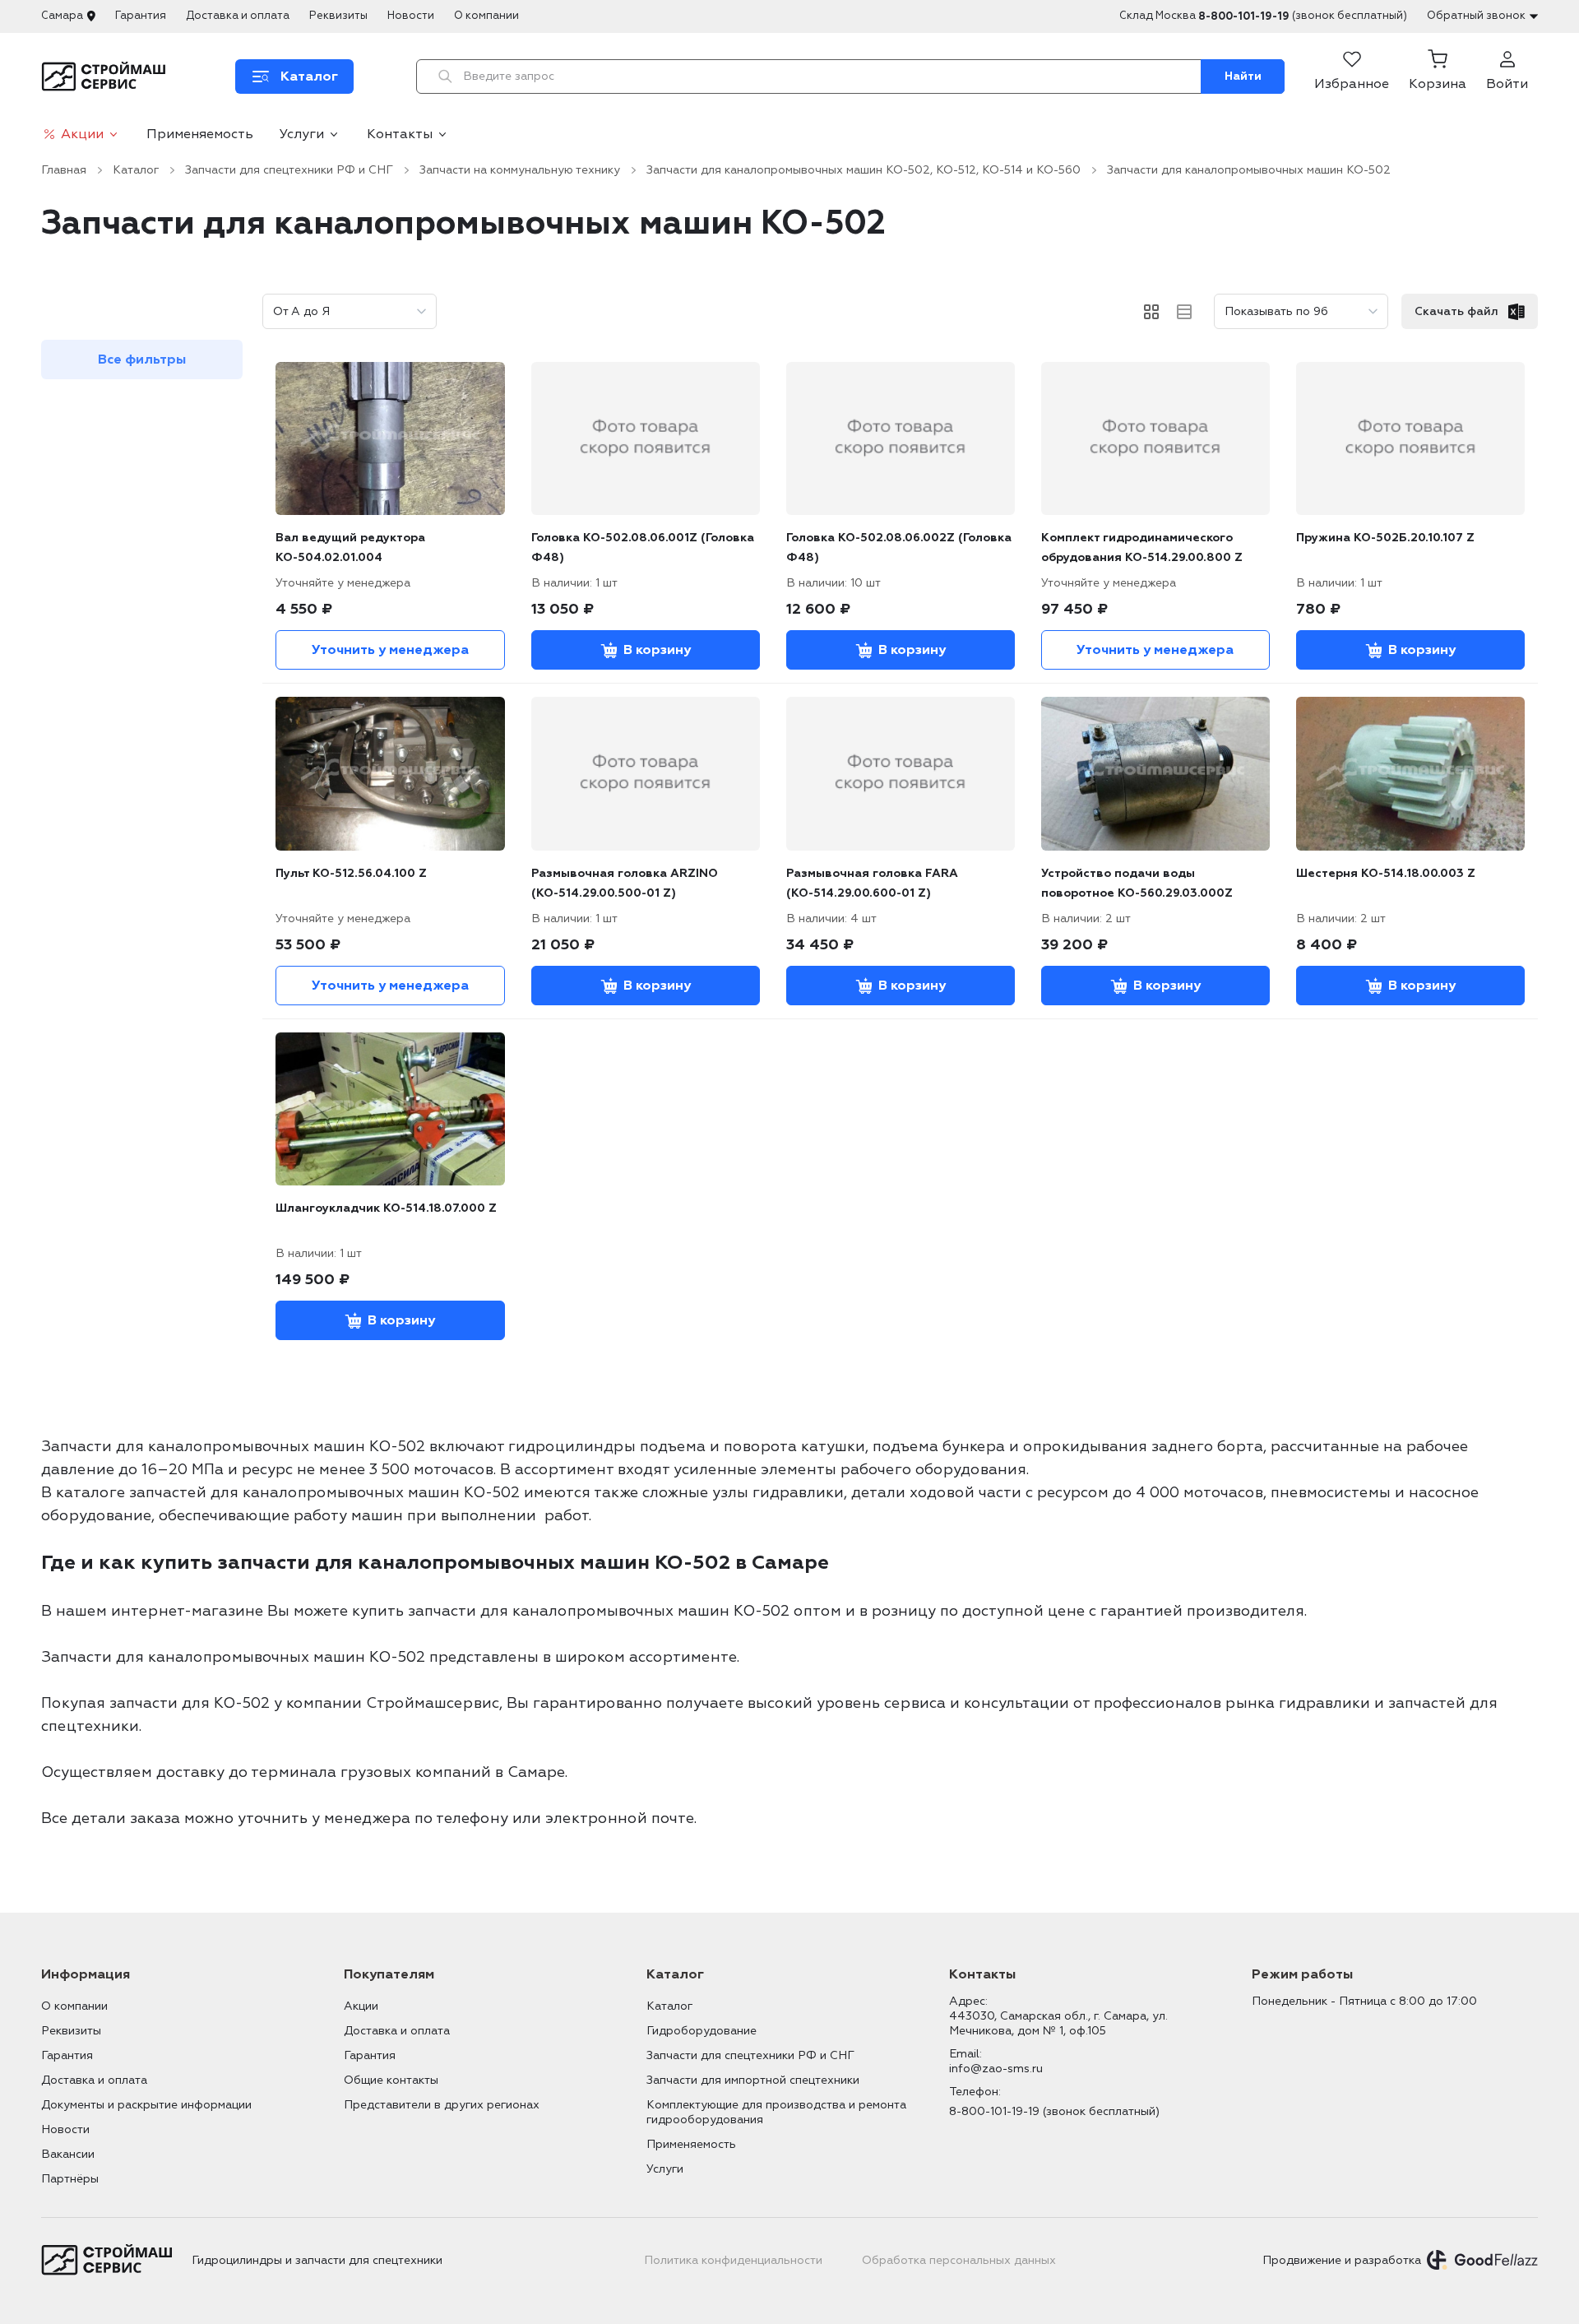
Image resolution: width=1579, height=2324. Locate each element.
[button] (1438, 77)
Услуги (302, 134)
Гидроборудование (702, 2031)
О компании (486, 16)
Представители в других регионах (442, 2105)
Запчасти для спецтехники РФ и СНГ (289, 170)
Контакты (400, 134)
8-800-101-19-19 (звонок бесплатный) (1054, 2111)
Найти (1243, 76)
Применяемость (200, 134)
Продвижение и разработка (1342, 2260)
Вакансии (68, 2154)
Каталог (136, 170)
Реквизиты (338, 16)
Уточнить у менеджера (390, 650)
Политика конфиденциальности (733, 2260)
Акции (82, 134)
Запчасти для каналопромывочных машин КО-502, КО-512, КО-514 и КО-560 (864, 170)
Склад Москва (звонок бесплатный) (1263, 16)
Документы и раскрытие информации (146, 2105)
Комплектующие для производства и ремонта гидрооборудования (776, 2112)
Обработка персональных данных (959, 2260)
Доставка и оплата (238, 16)
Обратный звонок (1476, 16)
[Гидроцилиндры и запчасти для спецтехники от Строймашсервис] (107, 77)
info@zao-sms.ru (996, 2069)
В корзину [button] (657, 650)
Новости (411, 16)
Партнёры (70, 2179)
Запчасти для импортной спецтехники (753, 2080)
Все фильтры (142, 360)
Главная (64, 170)
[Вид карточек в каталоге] (1151, 312)
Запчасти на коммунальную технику (520, 170)
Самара (62, 16)
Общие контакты (391, 2080)
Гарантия (141, 16)
